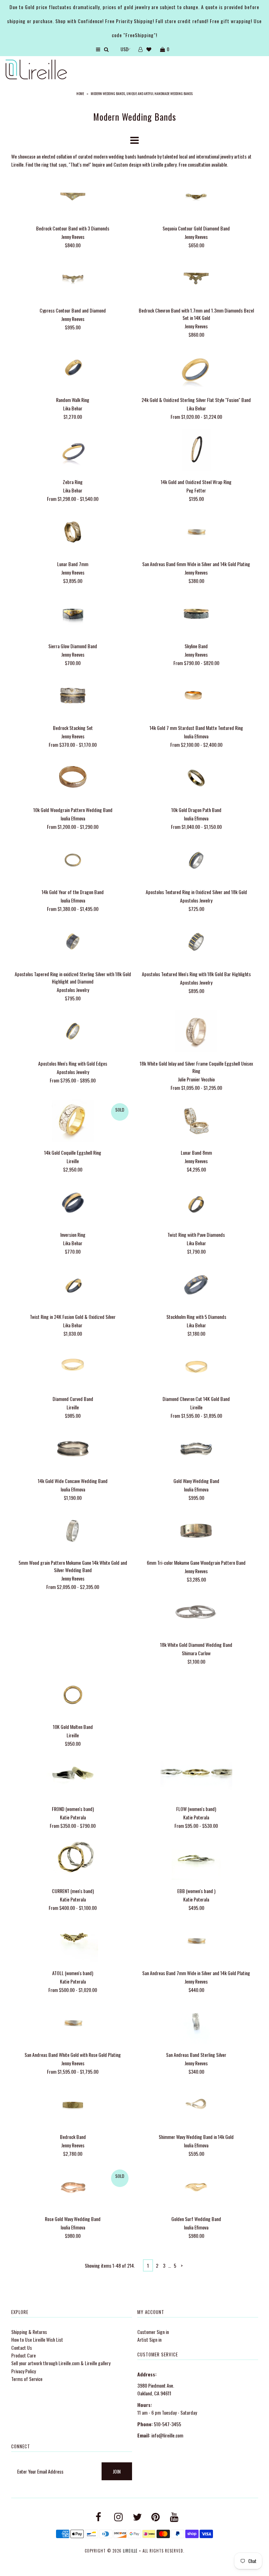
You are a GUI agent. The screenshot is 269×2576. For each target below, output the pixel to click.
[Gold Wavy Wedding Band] (196, 1450)
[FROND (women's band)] (73, 1778)
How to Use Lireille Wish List (37, 2339)
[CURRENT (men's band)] (73, 1860)
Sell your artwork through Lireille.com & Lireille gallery (61, 2363)
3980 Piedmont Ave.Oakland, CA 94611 (156, 2389)
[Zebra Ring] (73, 451)
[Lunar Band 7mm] (73, 533)
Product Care (23, 2355)
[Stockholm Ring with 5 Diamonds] (196, 1286)
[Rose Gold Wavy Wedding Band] (73, 2188)
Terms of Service (27, 2379)
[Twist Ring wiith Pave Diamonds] (196, 1204)
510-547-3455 (167, 2424)
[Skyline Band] (196, 615)
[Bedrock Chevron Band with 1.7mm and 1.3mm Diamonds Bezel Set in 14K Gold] (196, 279)
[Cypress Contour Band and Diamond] (73, 279)
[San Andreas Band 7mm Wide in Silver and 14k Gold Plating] (196, 1942)
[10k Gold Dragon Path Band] (196, 779)
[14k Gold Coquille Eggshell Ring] (73, 1122)
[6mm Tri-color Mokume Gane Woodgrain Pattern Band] (196, 1532)
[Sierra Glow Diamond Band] (73, 615)
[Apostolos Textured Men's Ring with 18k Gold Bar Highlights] (196, 943)
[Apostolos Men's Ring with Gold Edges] (73, 1032)
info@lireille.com (167, 2435)
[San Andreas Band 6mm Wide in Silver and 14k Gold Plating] (196, 533)
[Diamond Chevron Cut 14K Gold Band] (196, 1367)
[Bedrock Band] (73, 2106)
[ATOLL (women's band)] (73, 1942)
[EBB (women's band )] (196, 1860)
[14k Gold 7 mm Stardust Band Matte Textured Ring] (196, 697)
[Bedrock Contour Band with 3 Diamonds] (73, 197)
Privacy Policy (23, 2371)
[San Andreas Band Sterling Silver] (196, 2024)
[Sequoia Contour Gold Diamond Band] (196, 197)
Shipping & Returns (29, 2332)
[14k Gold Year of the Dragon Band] (73, 861)
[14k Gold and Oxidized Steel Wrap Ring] (196, 451)
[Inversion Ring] (73, 1204)
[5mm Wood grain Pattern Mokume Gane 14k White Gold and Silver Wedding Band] (73, 1532)
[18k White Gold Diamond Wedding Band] (196, 1614)
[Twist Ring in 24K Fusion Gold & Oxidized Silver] (73, 1286)
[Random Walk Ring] (73, 369)
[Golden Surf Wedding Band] (196, 2188)
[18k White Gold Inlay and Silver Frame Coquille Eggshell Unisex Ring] (196, 1032)
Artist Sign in (149, 2339)
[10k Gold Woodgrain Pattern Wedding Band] (73, 779)
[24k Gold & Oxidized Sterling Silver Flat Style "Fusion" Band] (196, 369)
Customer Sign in (153, 2332)
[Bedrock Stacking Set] (73, 697)
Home (80, 93)
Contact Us (22, 2347)
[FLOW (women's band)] (196, 1778)
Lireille (130, 2551)
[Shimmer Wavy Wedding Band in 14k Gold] (196, 2106)
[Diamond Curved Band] (73, 1367)
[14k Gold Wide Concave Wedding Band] (73, 1450)
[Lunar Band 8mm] (196, 1122)
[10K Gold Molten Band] (73, 1696)
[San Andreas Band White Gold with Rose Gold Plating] (73, 2024)
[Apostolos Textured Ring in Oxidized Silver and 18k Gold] (196, 861)
